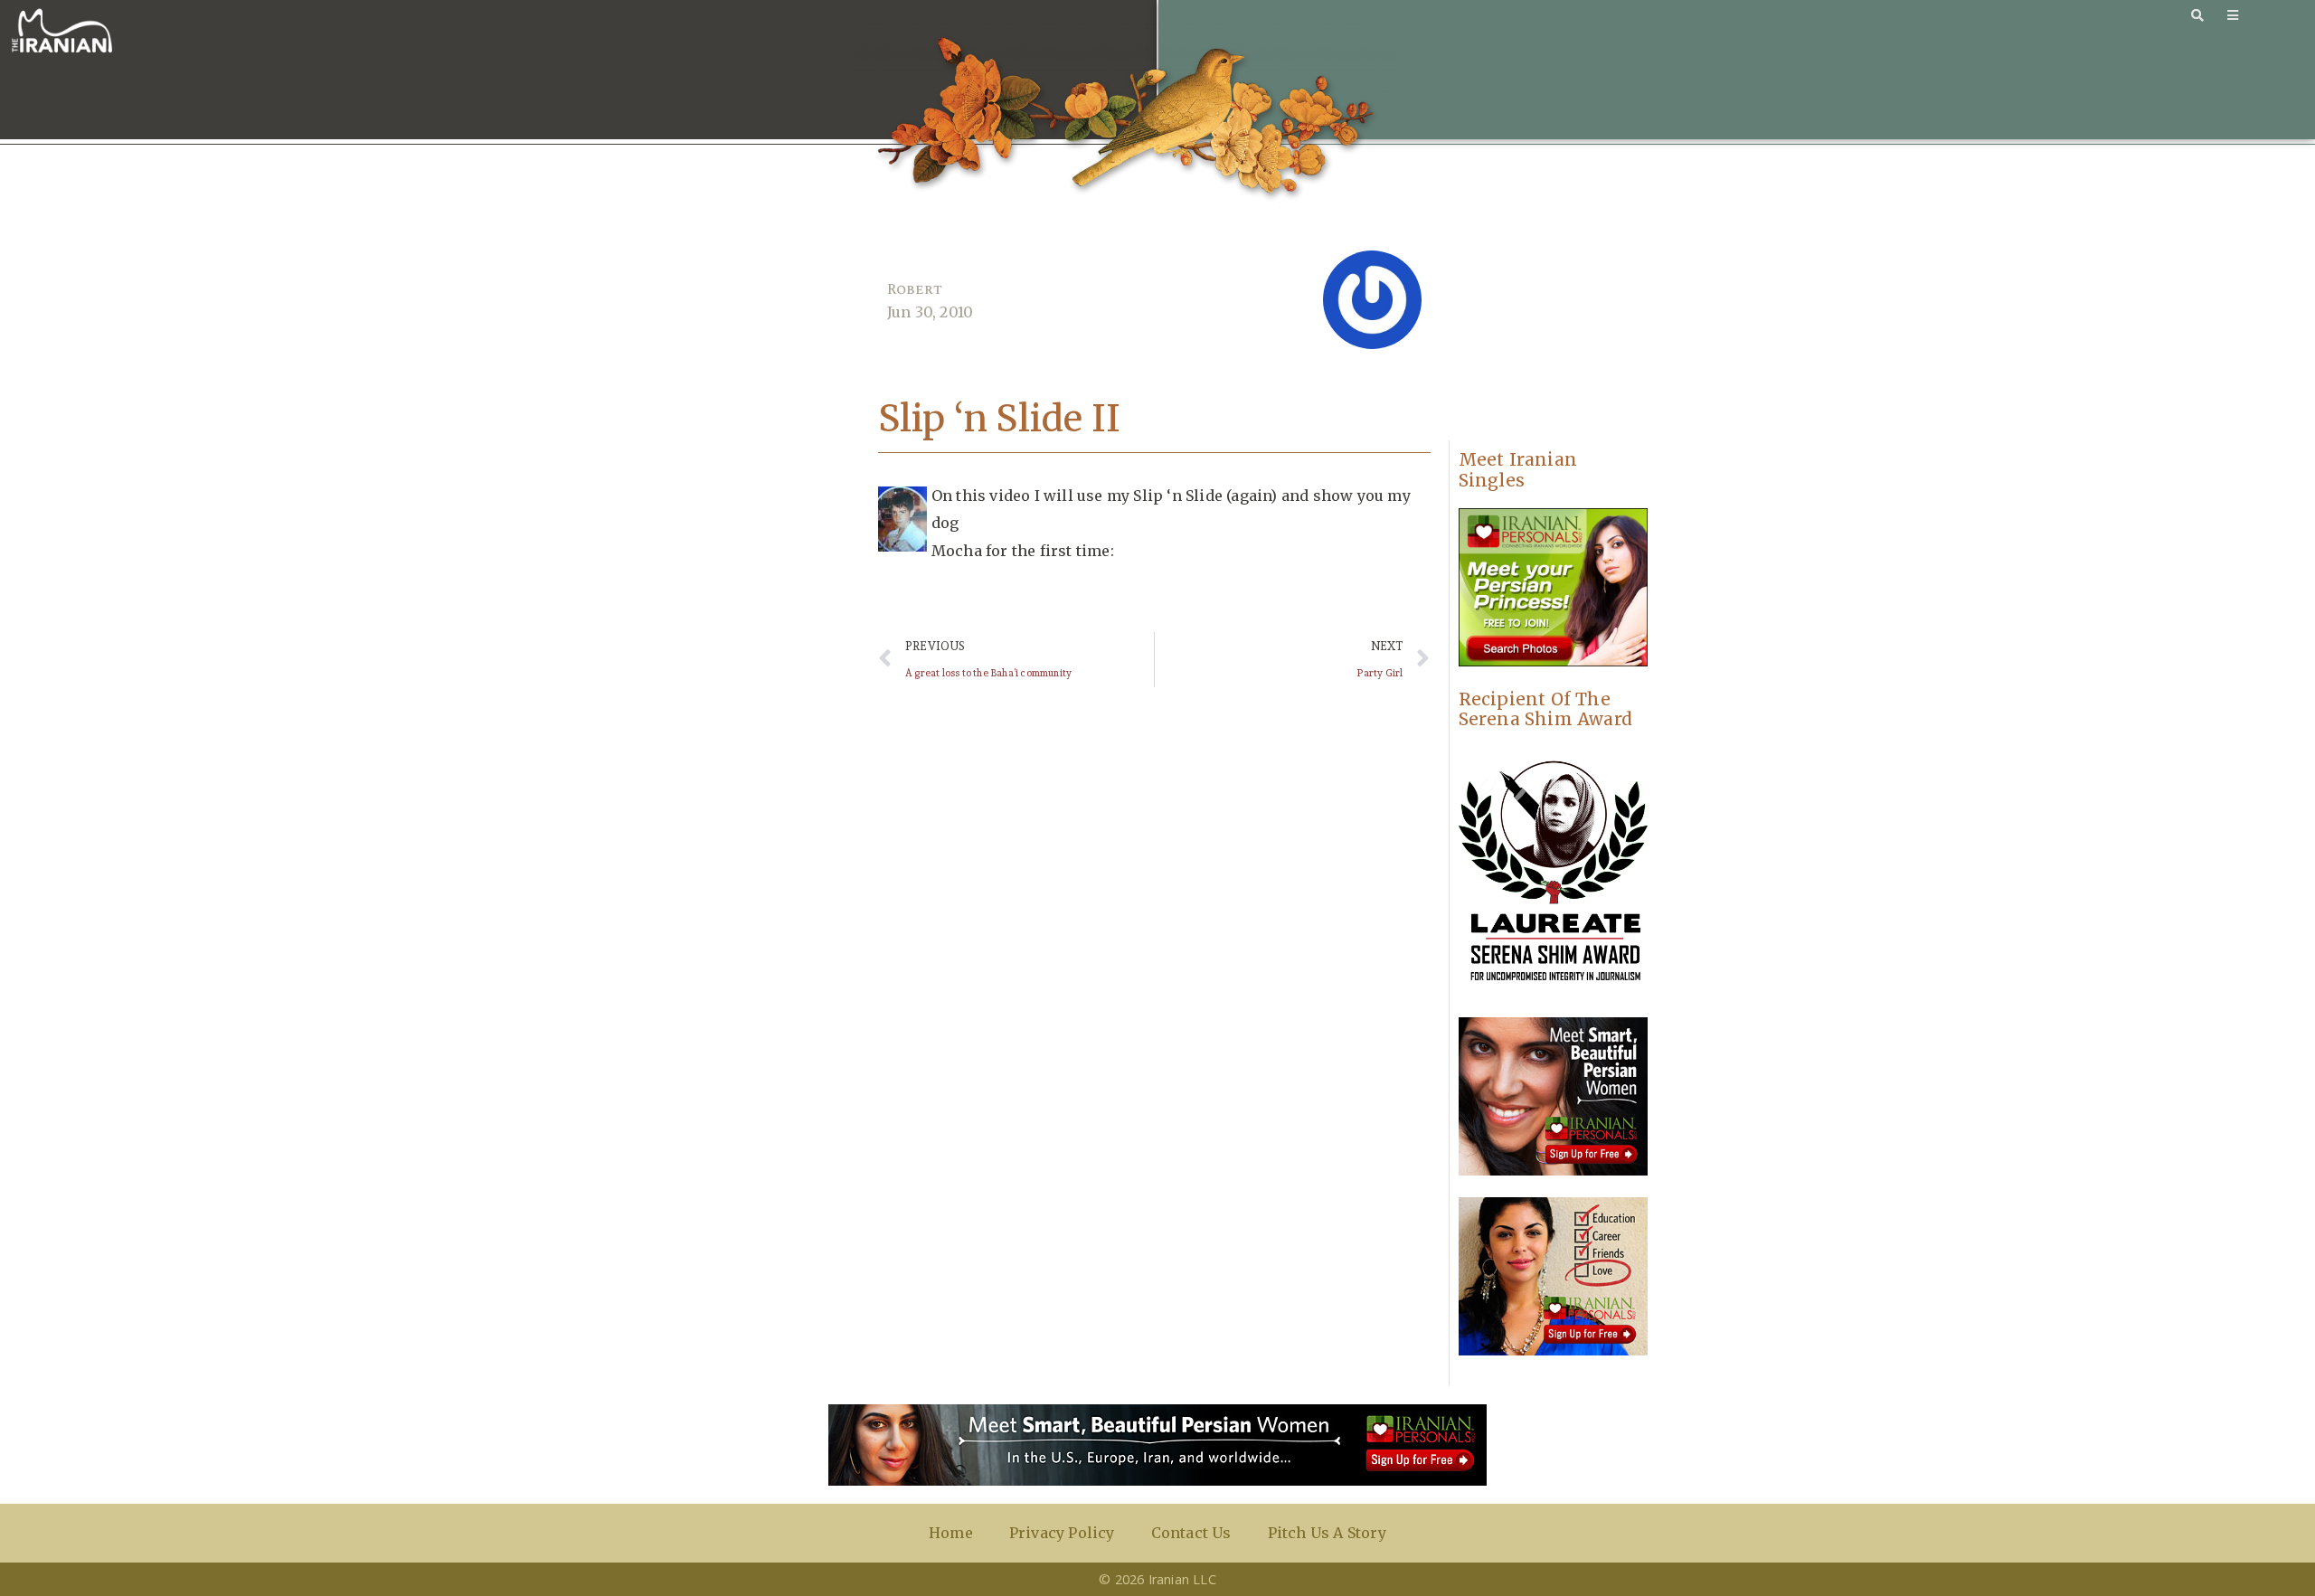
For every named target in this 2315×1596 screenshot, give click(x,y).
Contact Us (1191, 1533)
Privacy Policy (1062, 1533)
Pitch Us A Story (1327, 1533)
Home (951, 1533)
